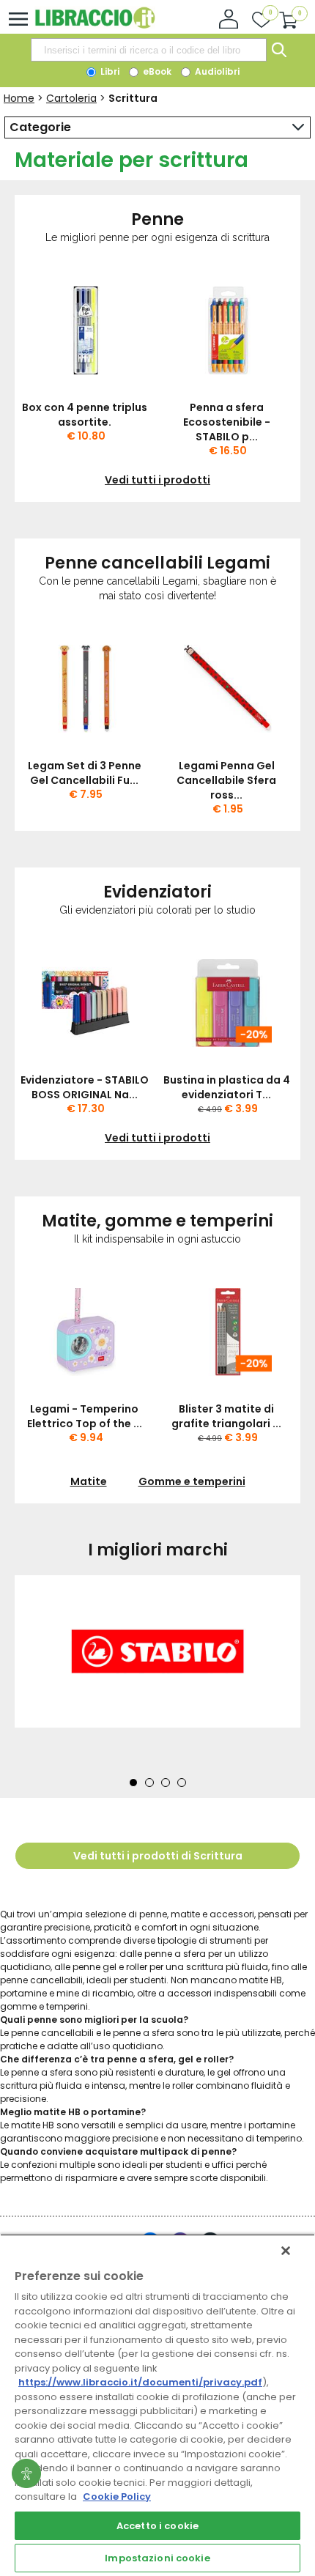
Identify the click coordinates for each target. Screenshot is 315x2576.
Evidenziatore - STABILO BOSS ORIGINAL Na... (85, 1087)
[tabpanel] (157, 1672)
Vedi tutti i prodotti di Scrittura (158, 1856)
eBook (156, 71)
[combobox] (149, 50)
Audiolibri (216, 71)
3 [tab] (166, 1783)
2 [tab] (149, 1783)
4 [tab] (182, 1783)
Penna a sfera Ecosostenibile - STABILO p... (227, 422)
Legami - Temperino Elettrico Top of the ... (85, 1416)
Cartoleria (71, 98)
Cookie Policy (117, 2497)
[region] (157, 2405)
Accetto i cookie (157, 2526)
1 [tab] (133, 1783)
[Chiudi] (286, 2251)
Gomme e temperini (192, 1481)
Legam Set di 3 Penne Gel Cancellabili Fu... (85, 773)
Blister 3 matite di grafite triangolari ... (226, 1416)
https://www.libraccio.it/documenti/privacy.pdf (140, 2382)
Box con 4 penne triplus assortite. (85, 415)
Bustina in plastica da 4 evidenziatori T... (227, 1087)
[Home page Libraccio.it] (95, 25)
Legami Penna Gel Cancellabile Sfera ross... (226, 780)
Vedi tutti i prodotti (157, 480)
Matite (89, 1481)
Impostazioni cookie (157, 2558)
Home (19, 98)
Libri (109, 71)
